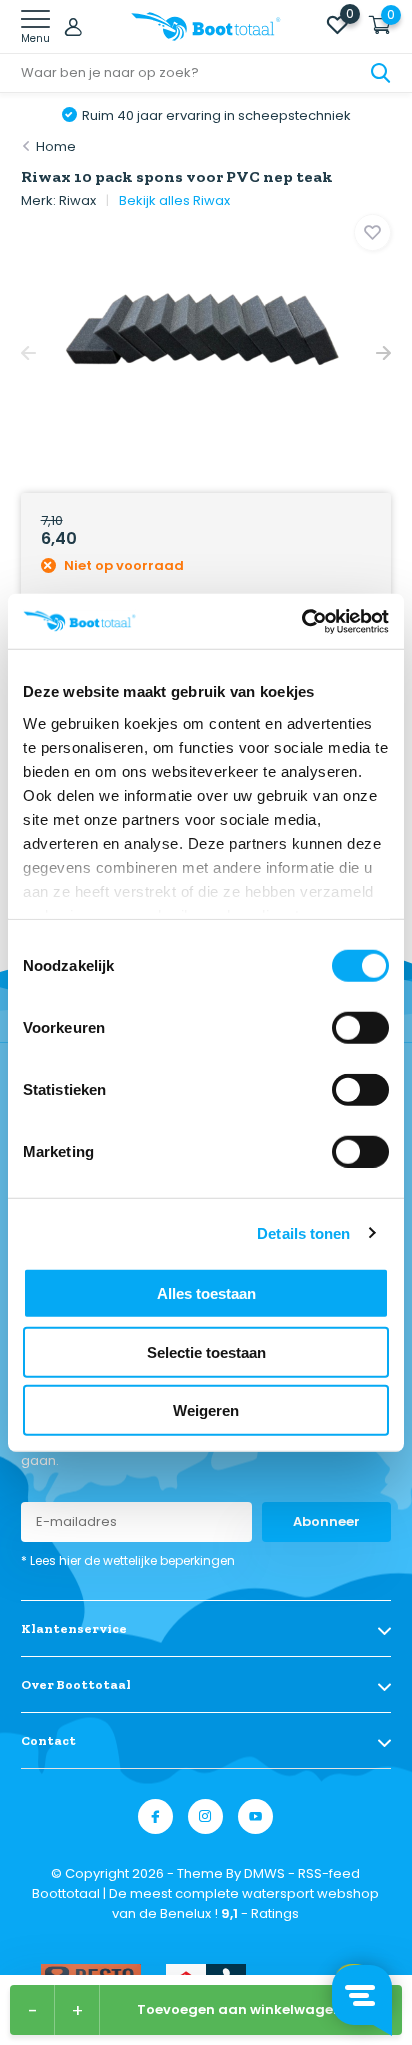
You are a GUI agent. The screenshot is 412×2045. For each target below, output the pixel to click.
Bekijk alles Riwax (174, 200)
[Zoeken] (381, 73)
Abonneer (326, 1521)
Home (56, 146)
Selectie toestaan (206, 1351)
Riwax (77, 200)
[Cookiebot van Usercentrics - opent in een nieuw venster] (301, 621)
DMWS (264, 1873)
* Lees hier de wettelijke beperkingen (128, 1560)
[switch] (360, 1028)
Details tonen (303, 1232)
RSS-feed (329, 1873)
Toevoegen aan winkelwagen (239, 2009)
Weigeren (206, 1410)
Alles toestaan (206, 1293)
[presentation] (28, 353)
